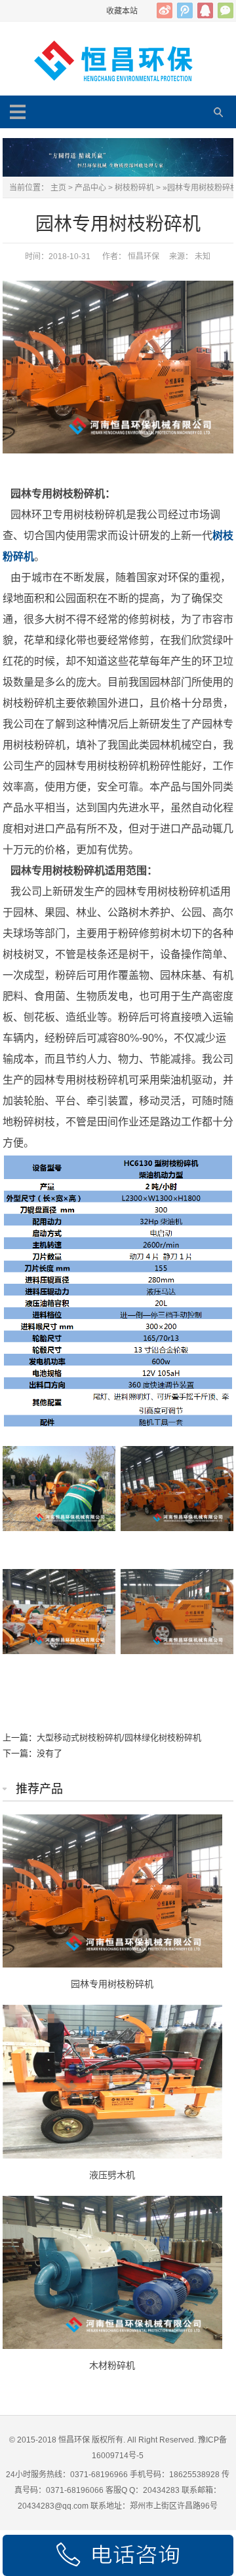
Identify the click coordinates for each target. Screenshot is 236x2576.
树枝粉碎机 (134, 188)
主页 (58, 188)
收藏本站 (122, 11)
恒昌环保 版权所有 (91, 2440)
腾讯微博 (185, 10)
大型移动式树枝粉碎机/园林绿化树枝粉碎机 (119, 1738)
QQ (205, 10)
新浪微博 (165, 10)
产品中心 (90, 188)
